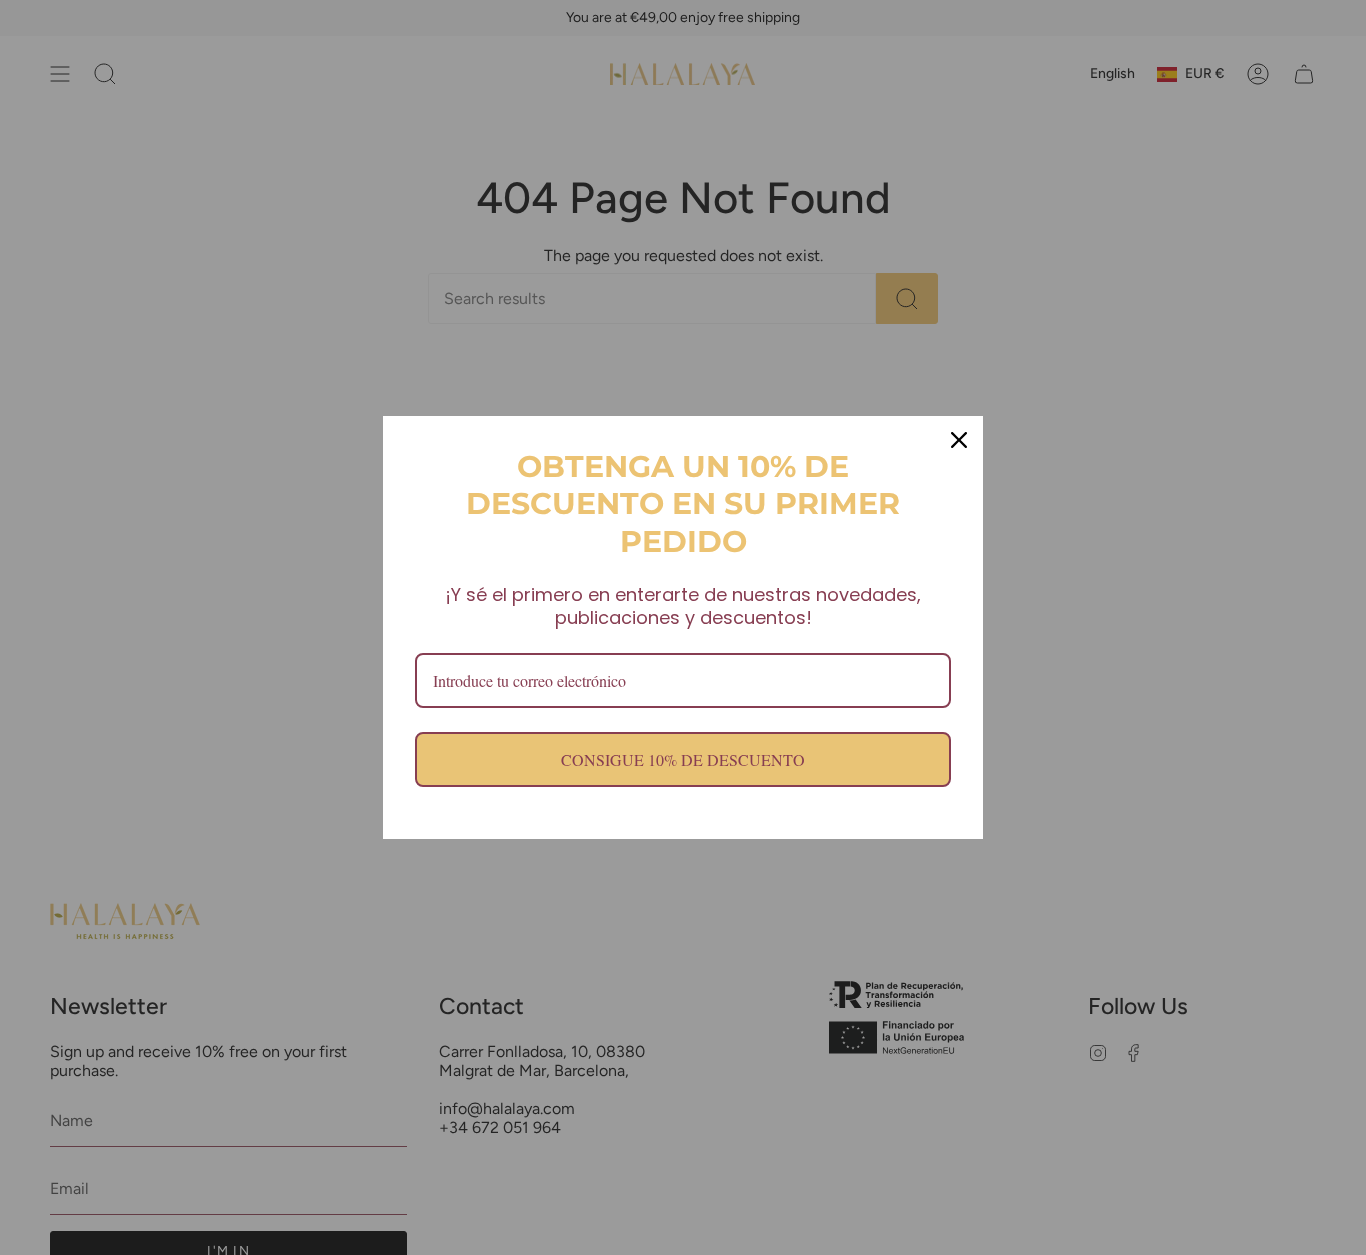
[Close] (959, 440)
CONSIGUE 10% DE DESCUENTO (683, 759)
